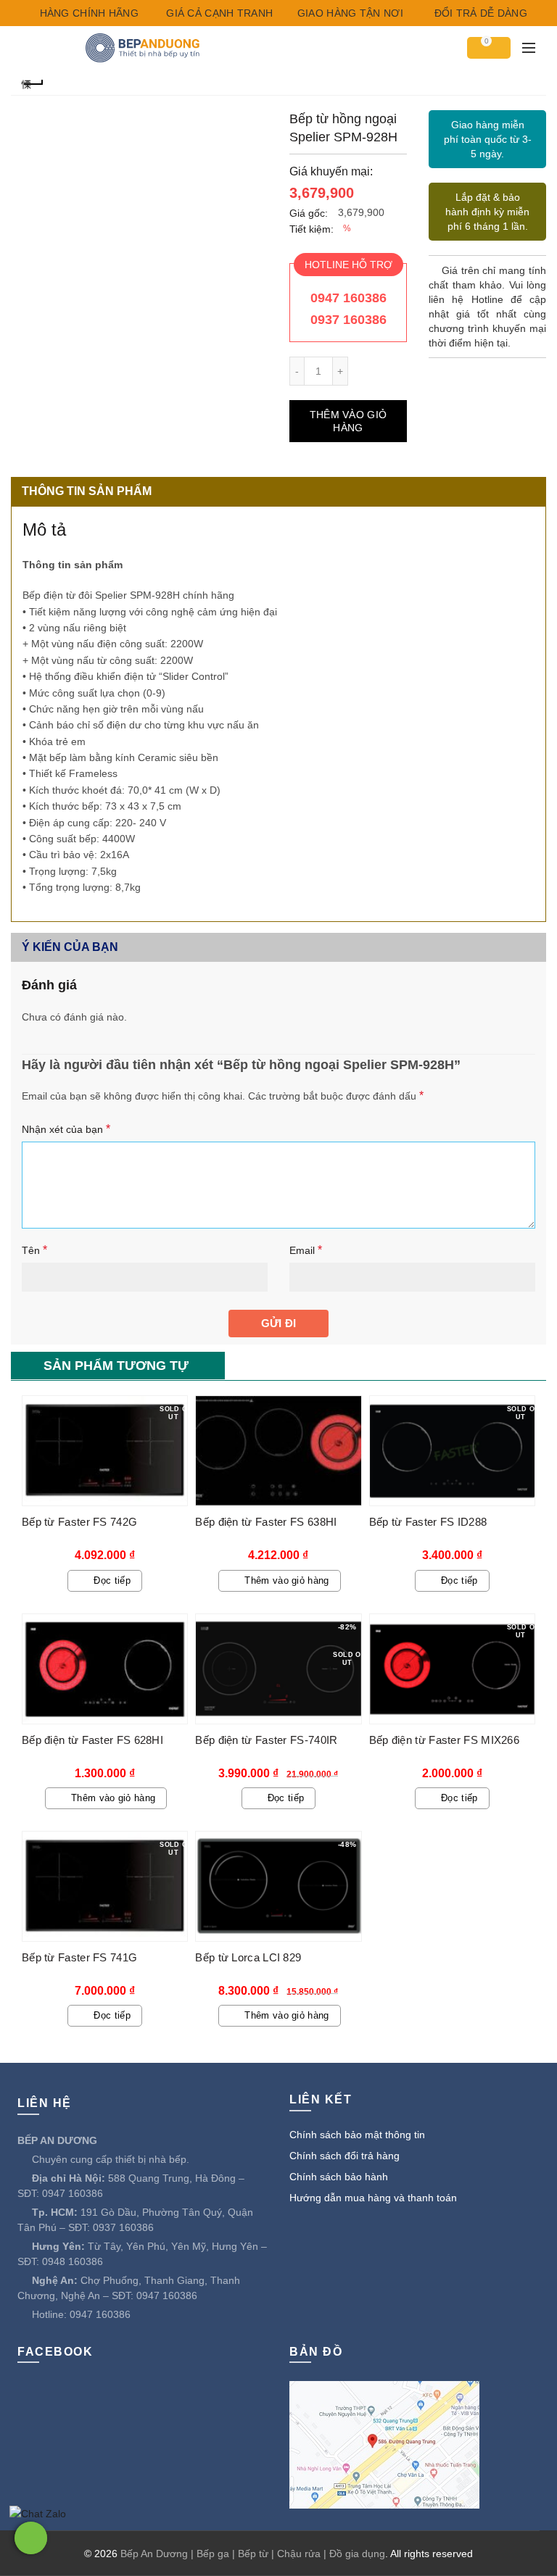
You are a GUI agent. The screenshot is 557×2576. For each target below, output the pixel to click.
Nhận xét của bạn (66, 1129)
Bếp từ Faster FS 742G (79, 1522)
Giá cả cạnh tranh (218, 13)
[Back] (33, 82)
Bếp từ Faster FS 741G (79, 1957)
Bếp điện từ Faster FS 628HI (92, 1740)
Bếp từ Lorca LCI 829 (248, 1957)
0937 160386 (348, 320)
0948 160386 (73, 2261)
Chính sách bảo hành (339, 2177)
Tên (34, 1250)
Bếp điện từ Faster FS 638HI (266, 1522)
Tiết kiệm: (311, 229)
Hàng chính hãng (87, 13)
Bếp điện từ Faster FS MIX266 (444, 1740)
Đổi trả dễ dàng (479, 13)
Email (306, 1250)
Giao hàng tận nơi (348, 13)
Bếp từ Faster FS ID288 (428, 1522)
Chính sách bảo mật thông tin (357, 2135)
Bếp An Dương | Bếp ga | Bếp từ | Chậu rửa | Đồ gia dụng (253, 2554)
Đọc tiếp (112, 1580)
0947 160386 (348, 298)
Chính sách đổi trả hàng (344, 2156)
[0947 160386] (31, 2538)
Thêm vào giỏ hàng (348, 421)
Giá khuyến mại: (331, 171)
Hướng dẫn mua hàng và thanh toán (373, 2198)
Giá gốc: (309, 213)
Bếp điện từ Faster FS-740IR (266, 1740)
